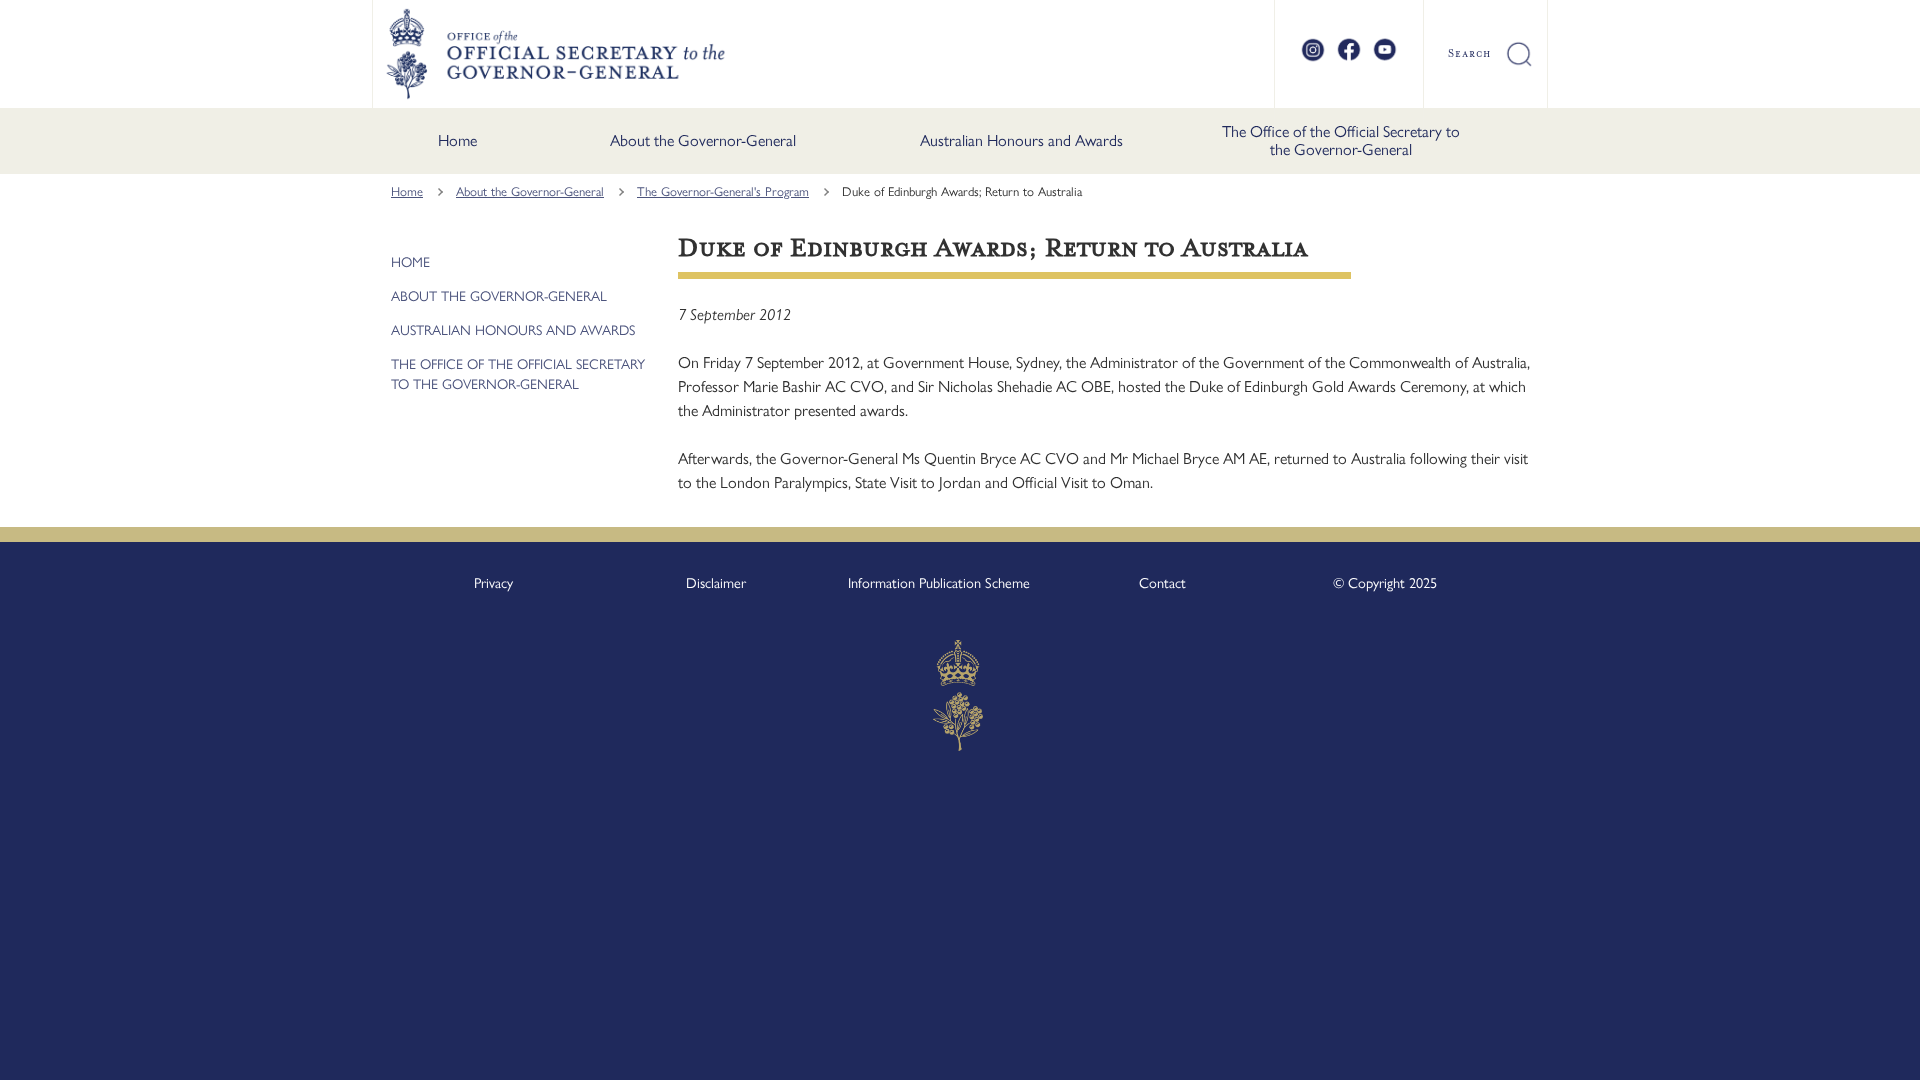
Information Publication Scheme (939, 583)
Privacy (493, 583)
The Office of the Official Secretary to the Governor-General (1341, 140)
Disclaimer (716, 583)
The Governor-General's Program (723, 191)
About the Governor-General (703, 140)
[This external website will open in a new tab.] (1313, 58)
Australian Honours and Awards (1021, 140)
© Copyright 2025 (1385, 583)
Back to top (1852, 1051)
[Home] (555, 54)
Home (457, 140)
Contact (1162, 583)
